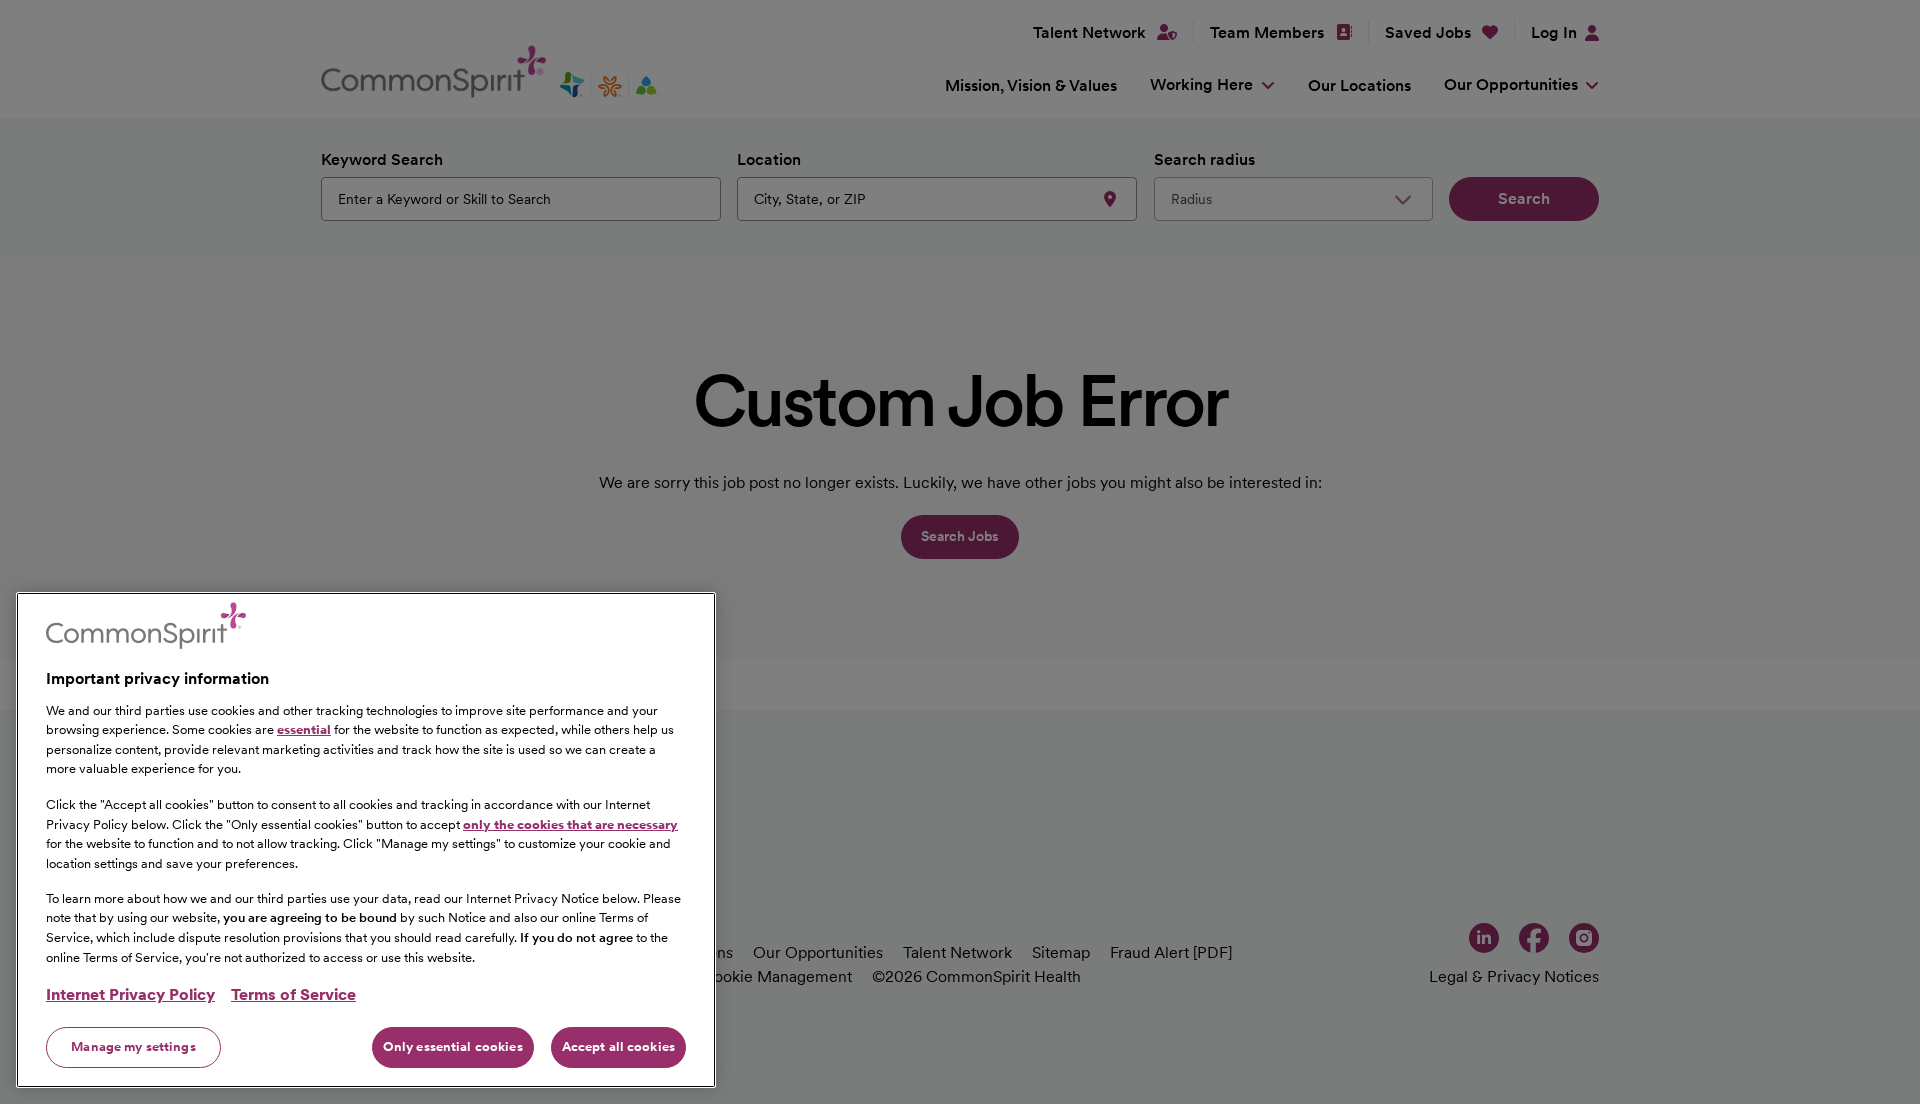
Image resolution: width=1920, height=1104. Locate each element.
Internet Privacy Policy (130, 994)
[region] (366, 840)
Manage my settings (133, 1046)
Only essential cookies (453, 1046)
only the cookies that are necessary (570, 823)
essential (304, 729)
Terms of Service (293, 994)
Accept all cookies (618, 1046)
